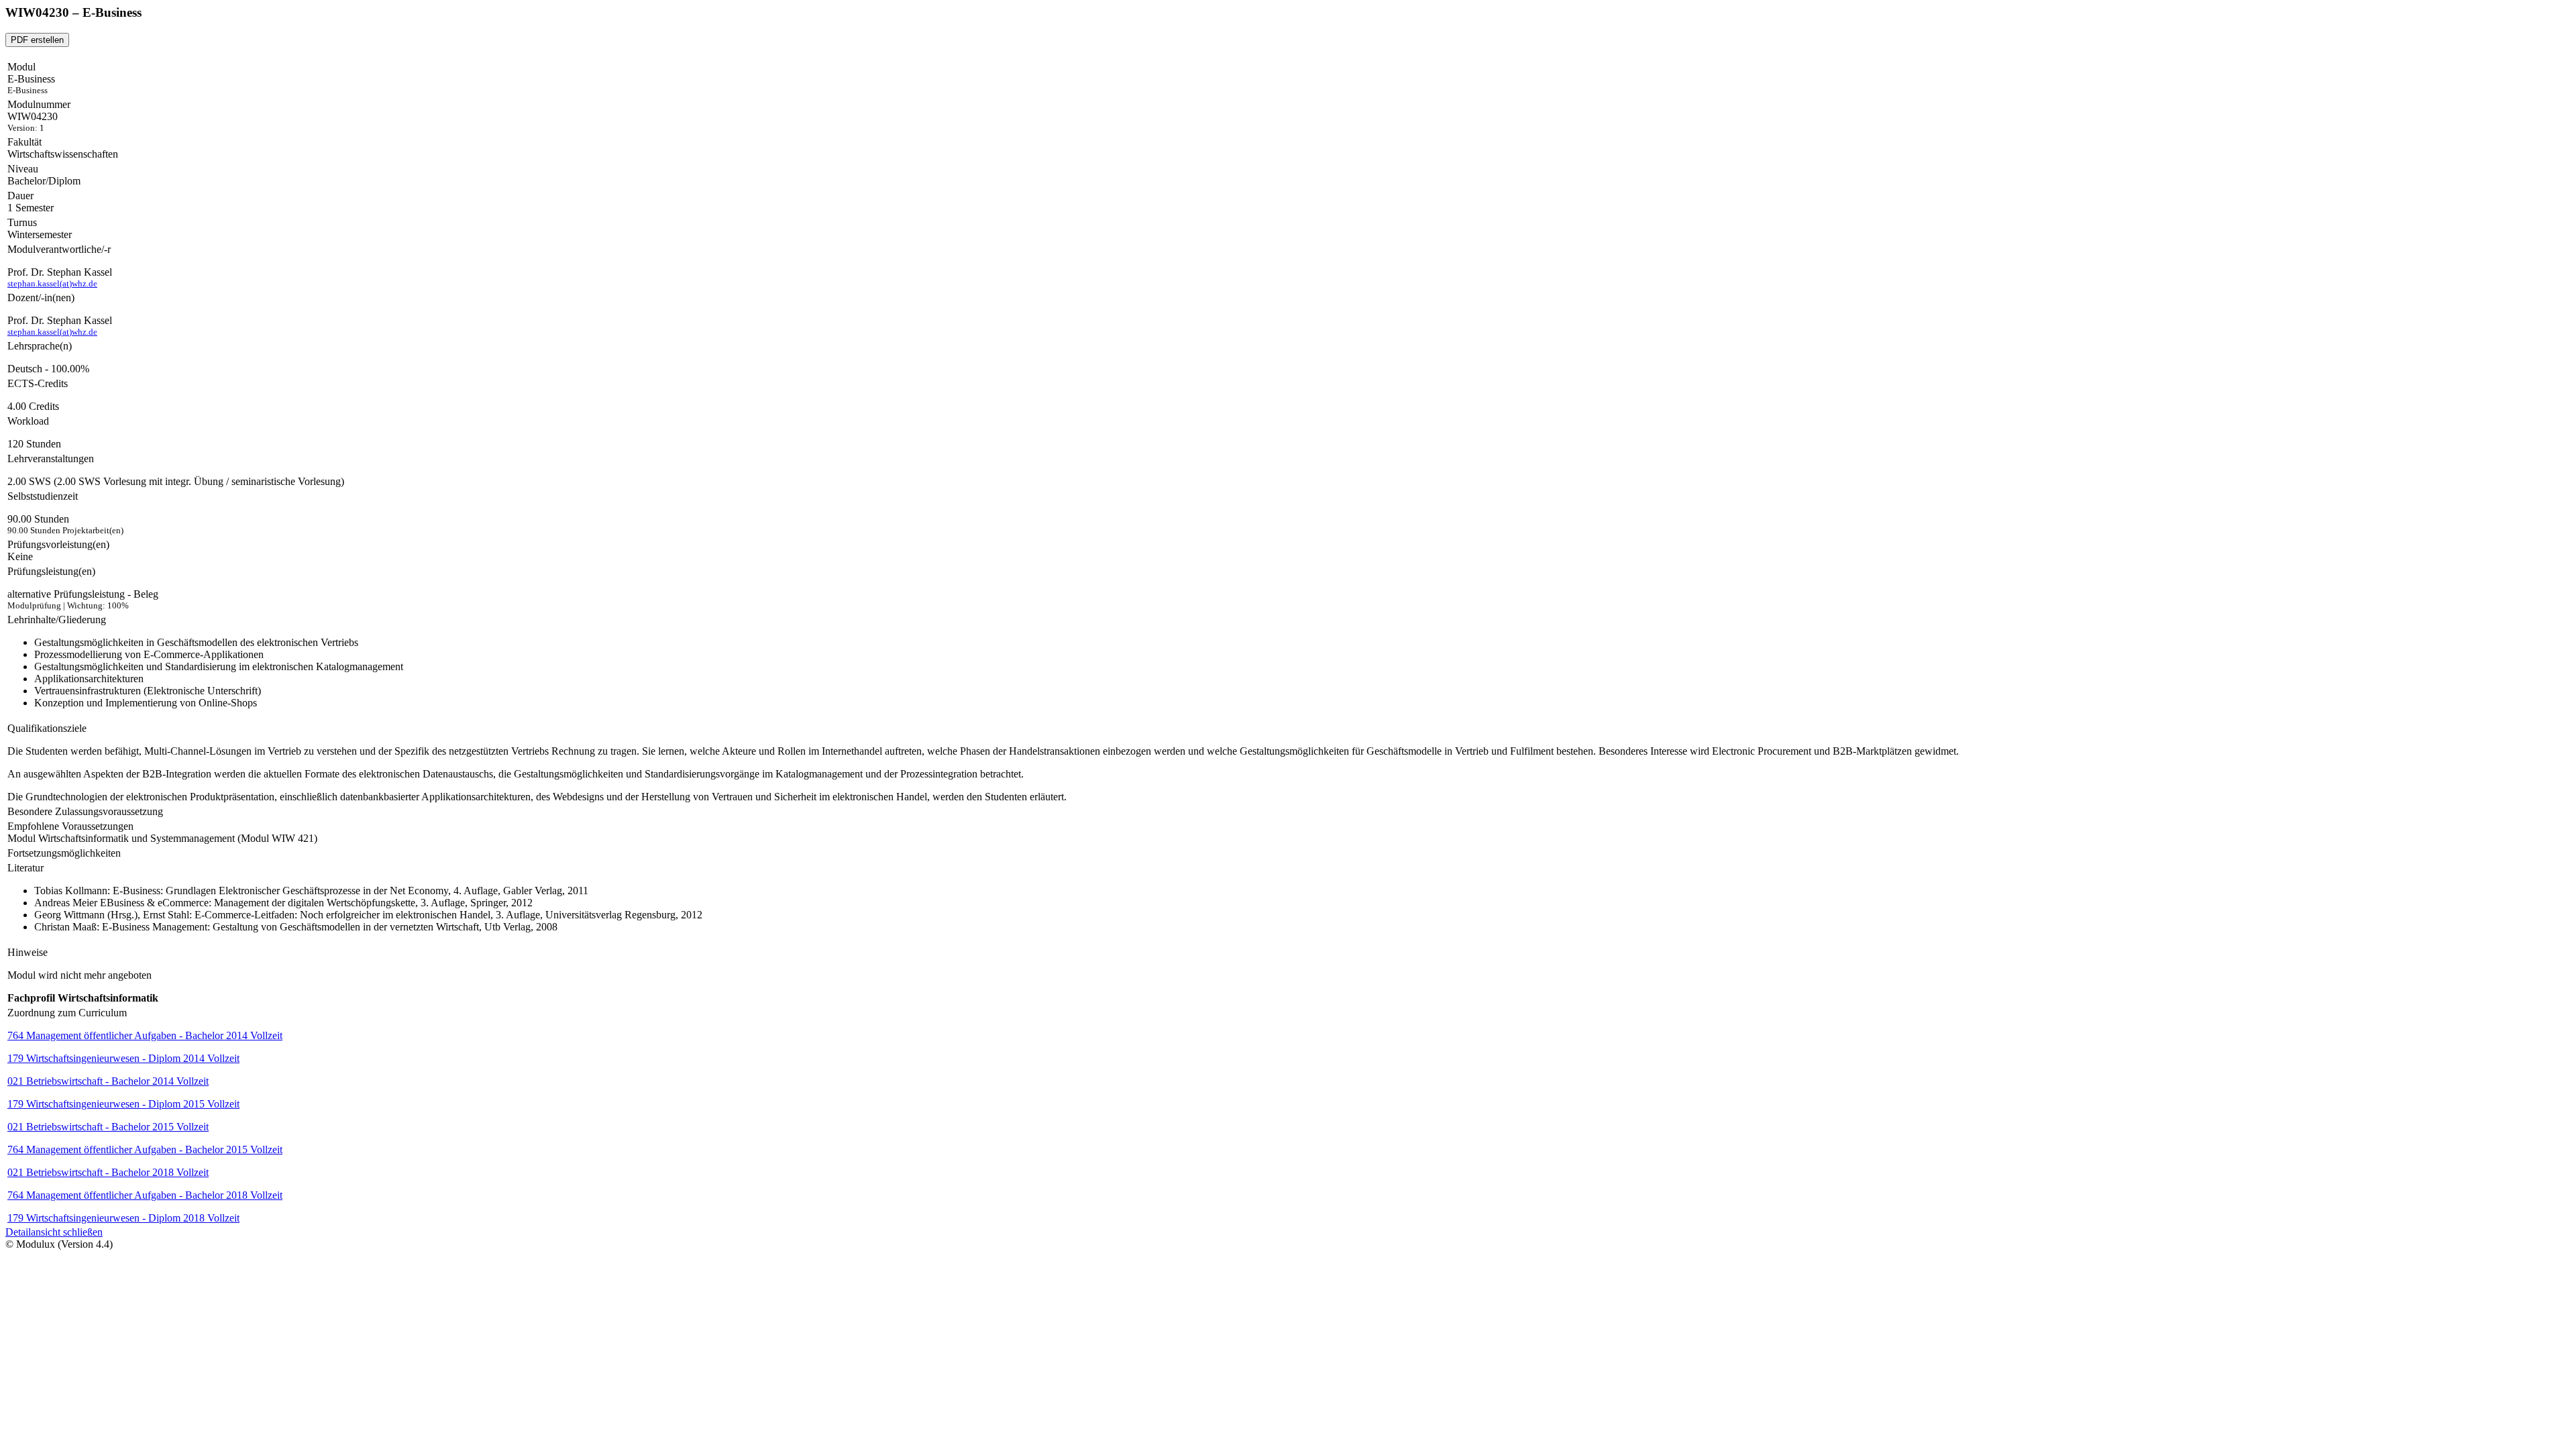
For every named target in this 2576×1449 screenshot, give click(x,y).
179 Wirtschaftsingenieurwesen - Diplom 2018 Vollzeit (123, 1218)
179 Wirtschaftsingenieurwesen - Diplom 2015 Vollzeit (123, 1104)
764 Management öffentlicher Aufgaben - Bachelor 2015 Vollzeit (145, 1149)
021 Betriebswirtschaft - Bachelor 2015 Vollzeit (108, 1127)
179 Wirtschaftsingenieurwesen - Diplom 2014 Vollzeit (123, 1058)
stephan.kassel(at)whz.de (52, 283)
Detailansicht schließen (54, 1232)
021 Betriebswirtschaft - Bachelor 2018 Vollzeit (108, 1172)
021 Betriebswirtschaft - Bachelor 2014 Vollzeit (108, 1081)
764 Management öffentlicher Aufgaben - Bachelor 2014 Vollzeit (145, 1035)
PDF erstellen (37, 40)
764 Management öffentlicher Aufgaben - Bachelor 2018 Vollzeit (145, 1195)
